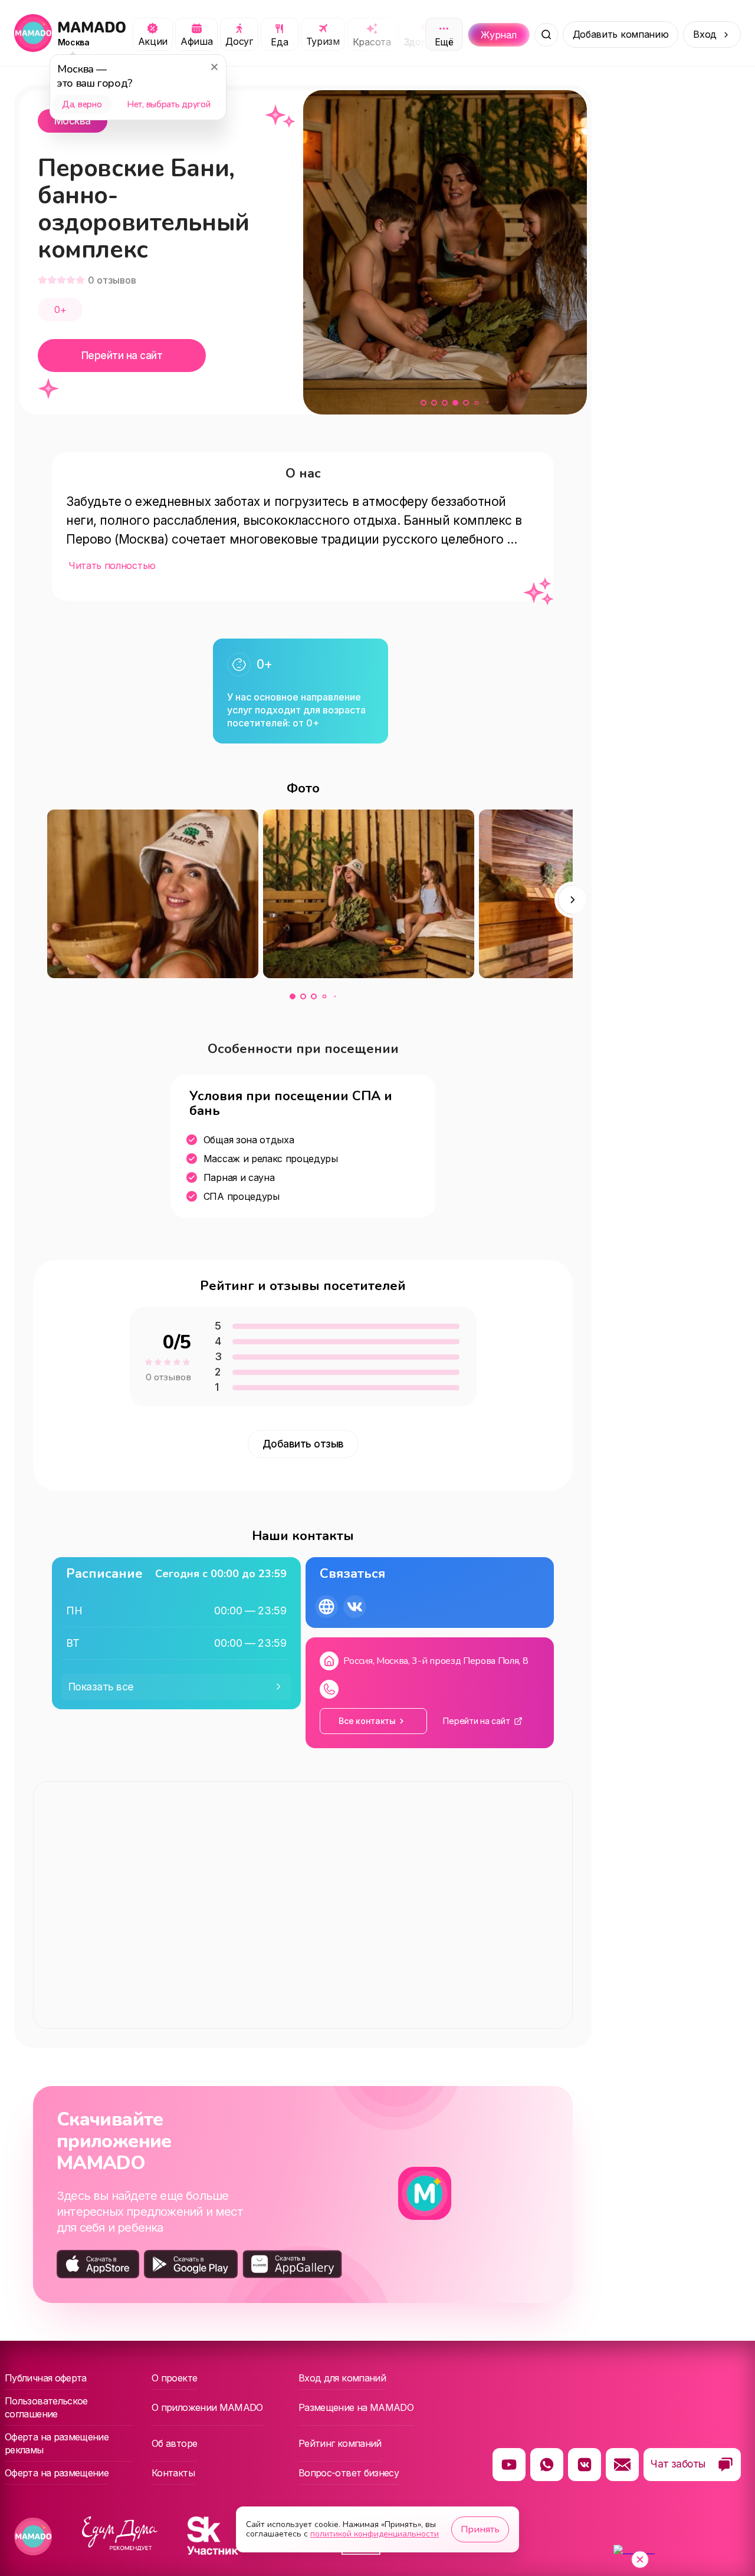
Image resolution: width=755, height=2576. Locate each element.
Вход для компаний (342, 2378)
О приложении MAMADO (207, 2407)
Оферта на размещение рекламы (57, 2443)
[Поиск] (546, 35)
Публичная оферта (46, 2378)
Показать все (101, 1687)
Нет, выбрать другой (168, 104)
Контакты (173, 2473)
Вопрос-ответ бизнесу (349, 2473)
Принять (480, 2529)
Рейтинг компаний (340, 2443)
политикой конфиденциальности (375, 2534)
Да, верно (82, 104)
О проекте (174, 2378)
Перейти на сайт (122, 356)
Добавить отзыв (303, 1444)
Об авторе (174, 2443)
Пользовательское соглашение (46, 2407)
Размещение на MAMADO (356, 2407)
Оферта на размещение (57, 2473)
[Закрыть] (214, 67)
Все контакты (367, 1721)
